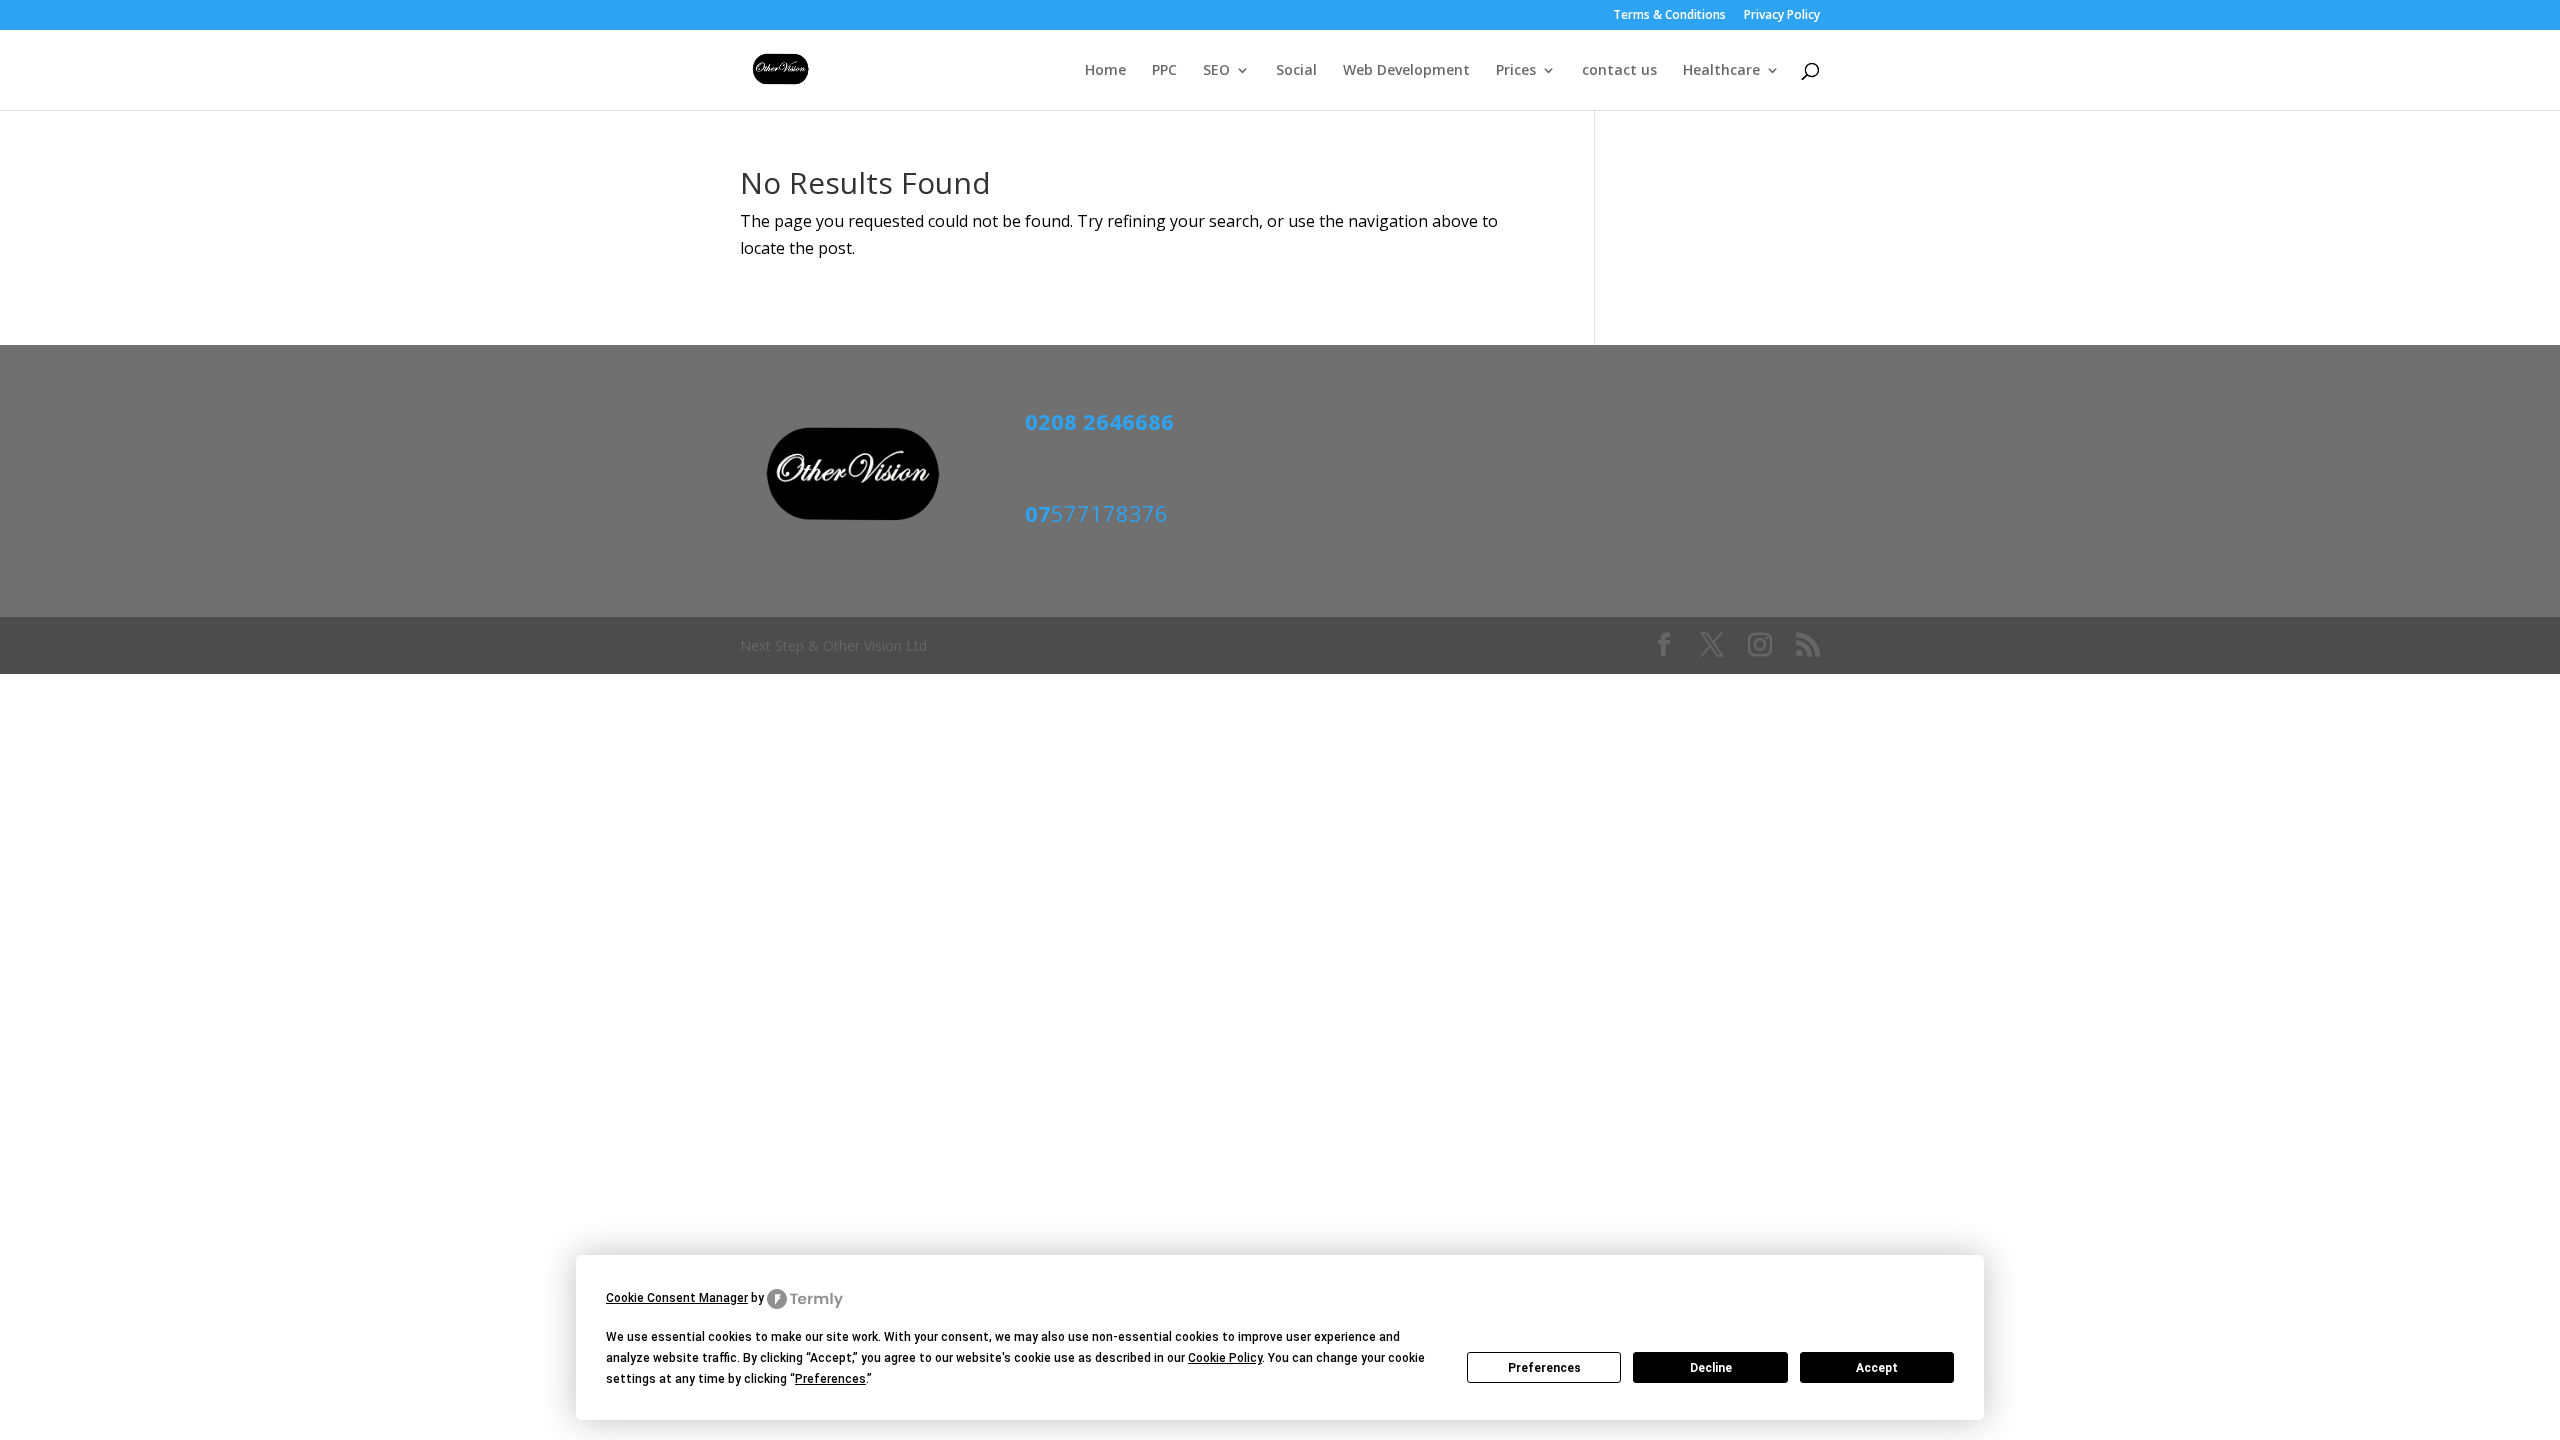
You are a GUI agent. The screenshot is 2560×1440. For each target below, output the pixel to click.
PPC (1164, 71)
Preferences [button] (830, 1379)
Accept (1877, 1368)
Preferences (1544, 1368)
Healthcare (1721, 71)
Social (1296, 71)
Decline (1711, 1368)
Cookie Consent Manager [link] (677, 1298)
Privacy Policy (1782, 16)
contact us (1619, 71)
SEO (1216, 71)
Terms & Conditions (1669, 16)
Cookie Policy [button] (1225, 1358)
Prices (1516, 71)
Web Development (1406, 71)
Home (1105, 71)
